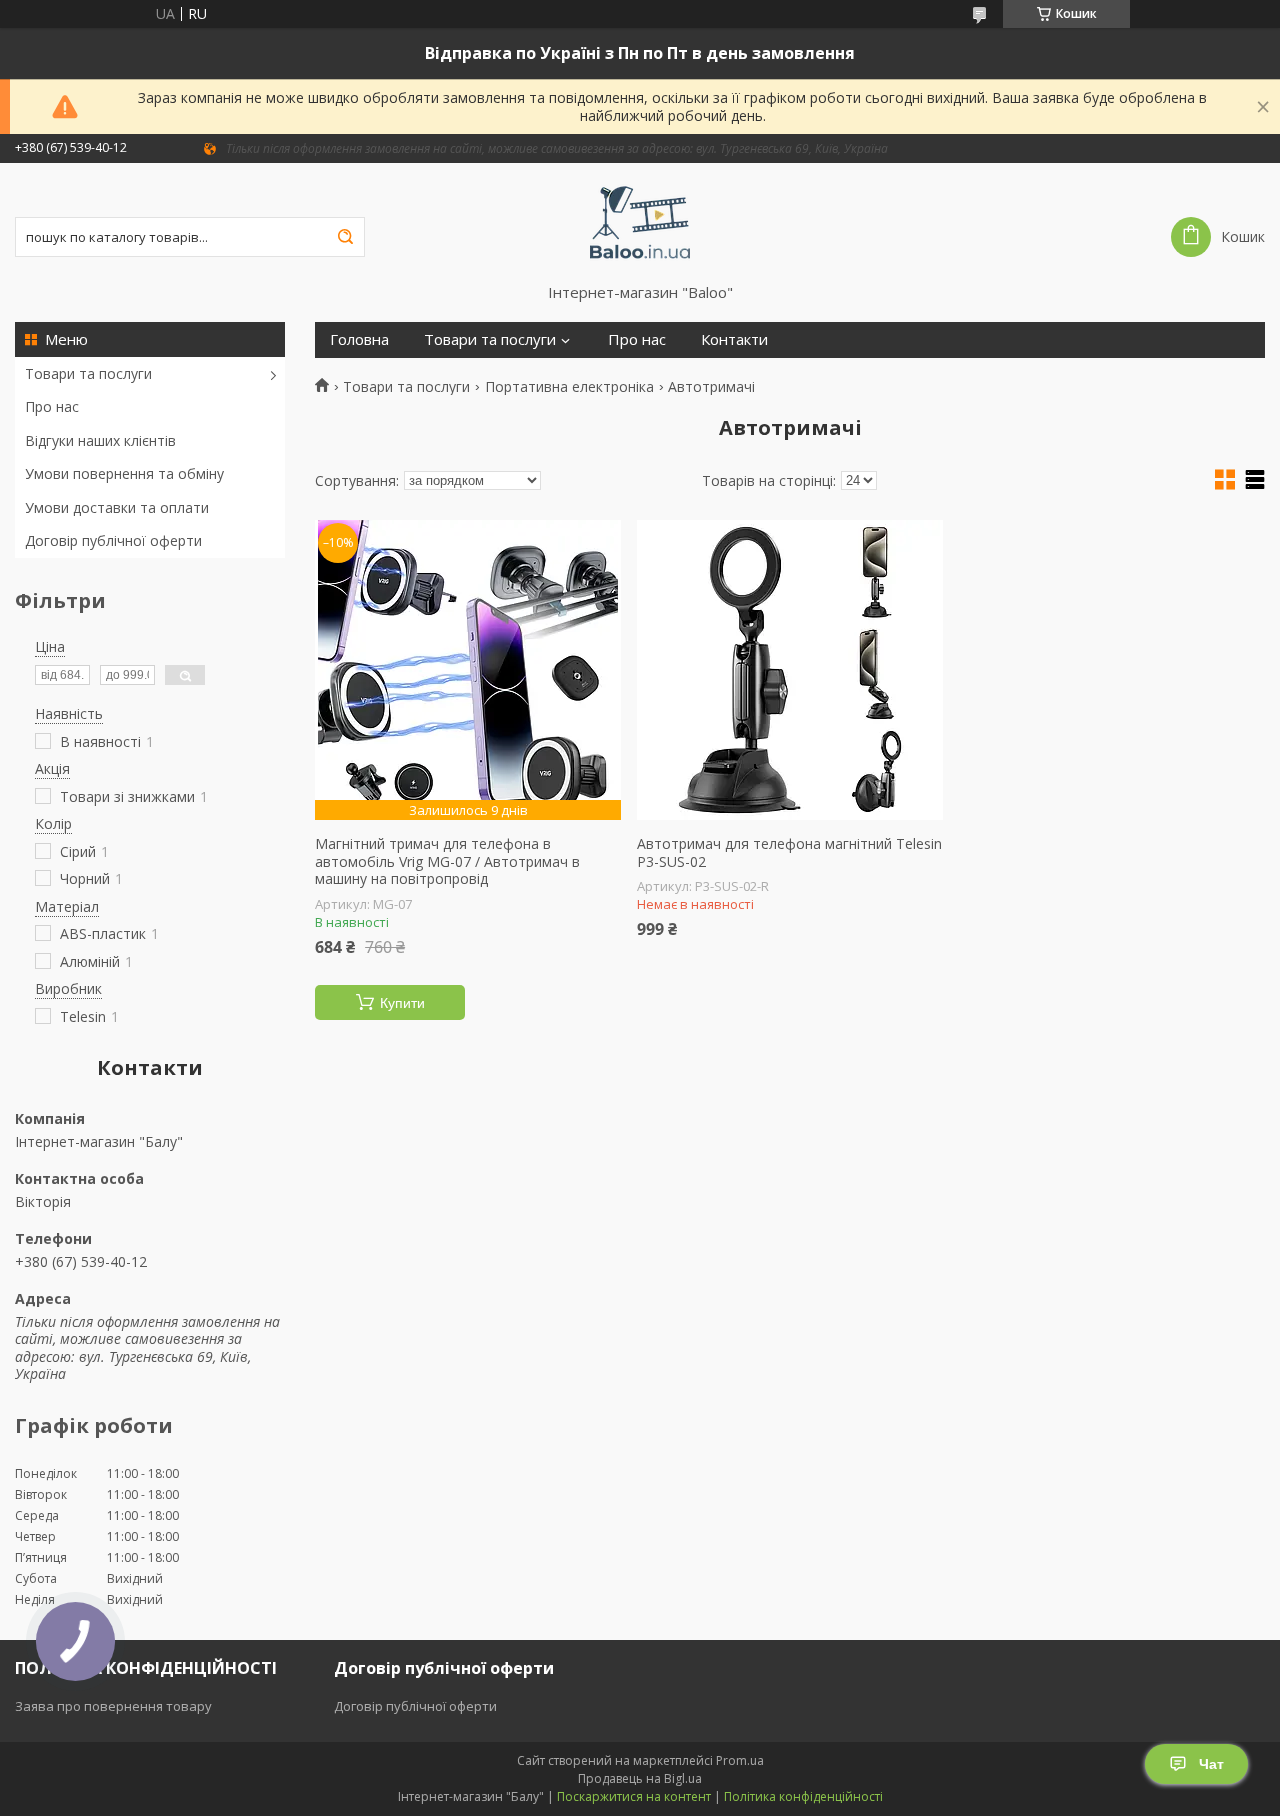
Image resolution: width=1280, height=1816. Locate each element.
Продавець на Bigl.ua (640, 1778)
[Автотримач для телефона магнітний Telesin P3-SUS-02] (790, 670)
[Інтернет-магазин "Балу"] (640, 223)
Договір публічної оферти (113, 540)
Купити (402, 1003)
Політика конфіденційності (803, 1796)
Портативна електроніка (569, 387)
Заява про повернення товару (113, 1706)
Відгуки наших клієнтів (100, 440)
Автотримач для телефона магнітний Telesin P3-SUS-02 (789, 852)
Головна (359, 339)
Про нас (52, 406)
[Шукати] (345, 237)
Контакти (734, 339)
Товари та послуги (88, 373)
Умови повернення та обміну (124, 473)
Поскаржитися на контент (634, 1796)
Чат (1211, 1764)
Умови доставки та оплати (117, 507)
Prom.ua (740, 1760)
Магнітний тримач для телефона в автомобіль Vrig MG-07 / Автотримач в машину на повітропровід (447, 861)
